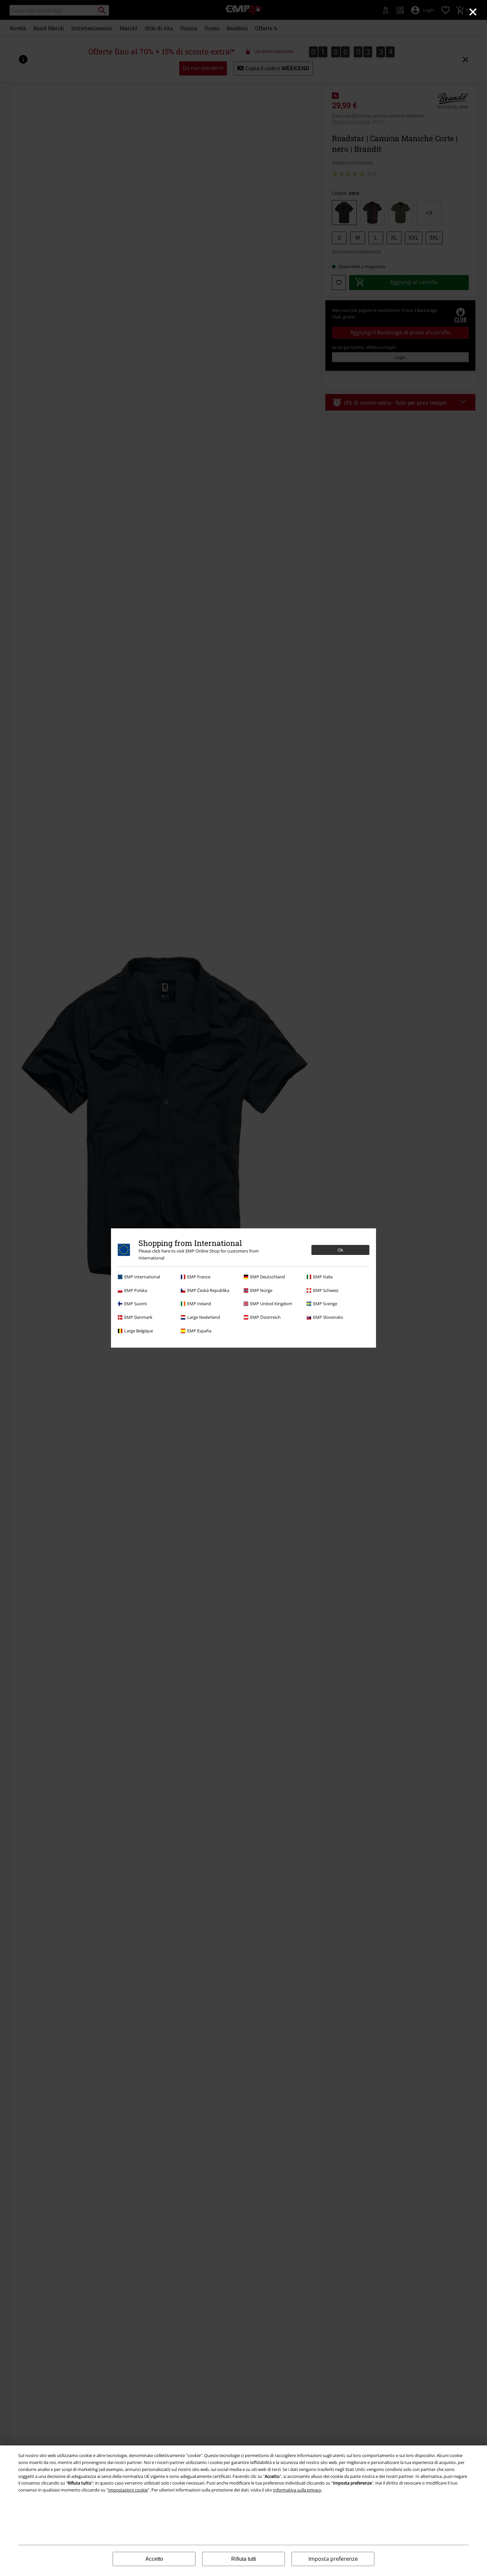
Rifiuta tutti (244, 2559)
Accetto (154, 2559)
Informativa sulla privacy (297, 2490)
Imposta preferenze (333, 2559)
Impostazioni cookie (128, 2490)
